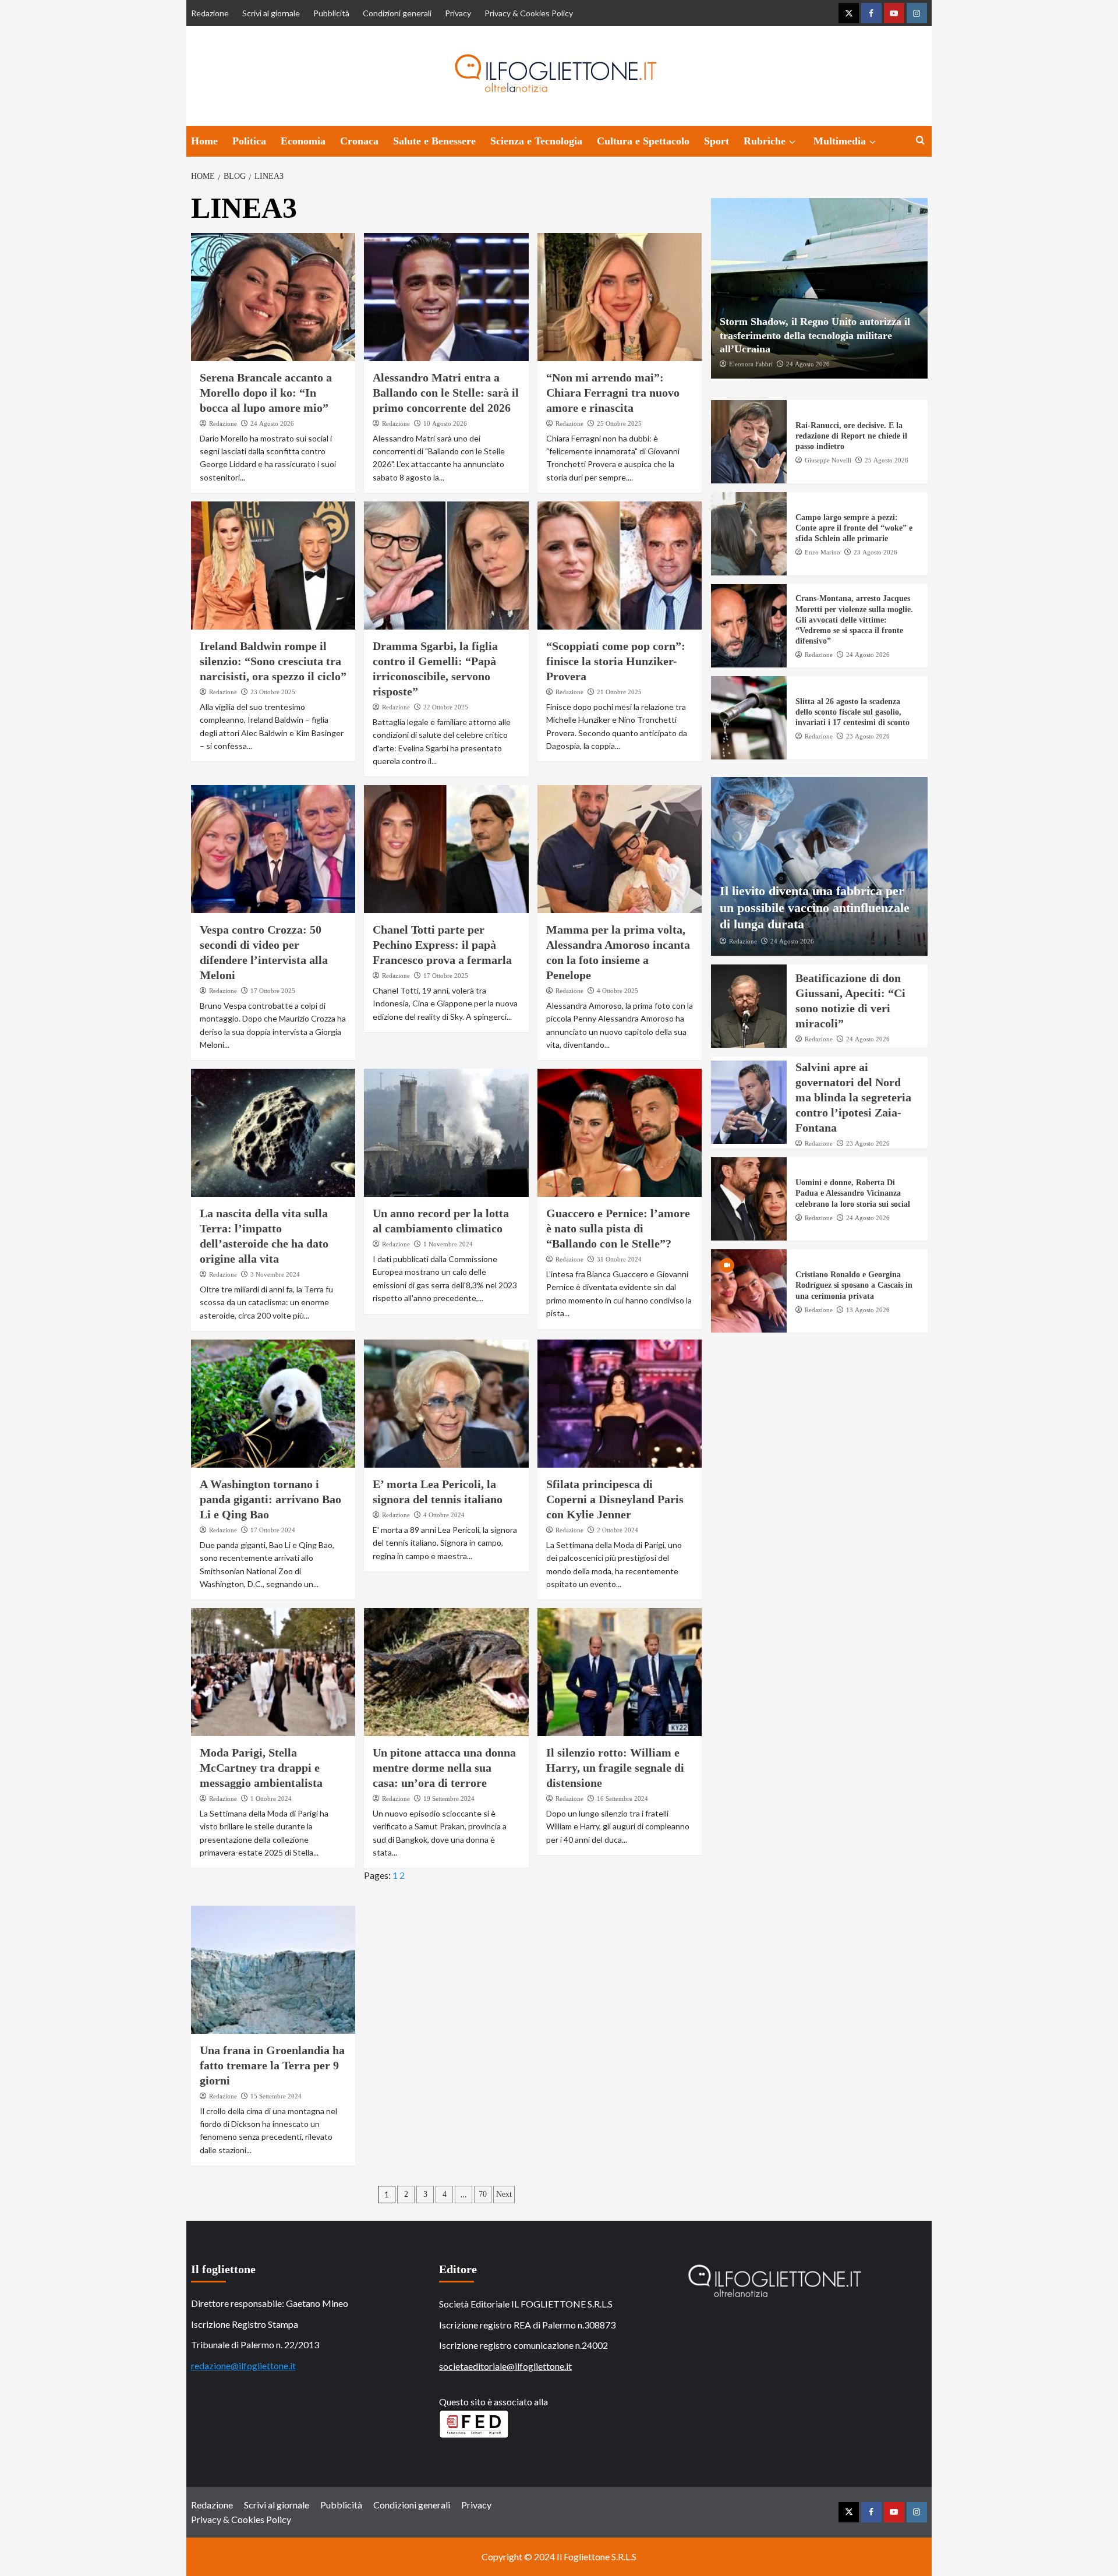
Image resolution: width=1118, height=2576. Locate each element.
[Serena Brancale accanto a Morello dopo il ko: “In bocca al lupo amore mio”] (273, 297)
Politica (249, 141)
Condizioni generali (397, 13)
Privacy (458, 13)
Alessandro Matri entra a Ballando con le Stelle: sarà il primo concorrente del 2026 (446, 393)
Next (504, 2194)
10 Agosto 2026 (445, 423)
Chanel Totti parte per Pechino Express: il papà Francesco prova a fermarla (442, 945)
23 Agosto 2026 (875, 552)
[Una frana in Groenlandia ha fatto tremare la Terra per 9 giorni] (273, 1970)
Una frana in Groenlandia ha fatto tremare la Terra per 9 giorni (272, 2065)
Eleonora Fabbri (751, 364)
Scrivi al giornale (271, 13)
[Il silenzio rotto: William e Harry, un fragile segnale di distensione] (620, 1672)
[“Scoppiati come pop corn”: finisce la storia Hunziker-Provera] (620, 566)
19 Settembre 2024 (449, 1798)
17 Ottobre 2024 (273, 1530)
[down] (792, 142)
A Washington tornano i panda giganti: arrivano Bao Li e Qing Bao (270, 1499)
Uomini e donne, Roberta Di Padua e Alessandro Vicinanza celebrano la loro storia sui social (853, 1193)
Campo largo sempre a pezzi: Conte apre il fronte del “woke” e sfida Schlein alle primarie (854, 528)
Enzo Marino (822, 552)
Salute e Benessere (434, 141)
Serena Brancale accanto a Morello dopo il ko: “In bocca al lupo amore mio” (266, 393)
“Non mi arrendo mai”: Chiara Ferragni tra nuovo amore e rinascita (613, 393)
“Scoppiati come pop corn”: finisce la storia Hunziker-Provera (616, 661)
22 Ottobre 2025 (446, 707)
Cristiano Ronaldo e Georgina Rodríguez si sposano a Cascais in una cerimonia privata (854, 1285)
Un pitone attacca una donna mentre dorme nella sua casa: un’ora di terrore (444, 1768)
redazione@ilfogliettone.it (243, 2365)
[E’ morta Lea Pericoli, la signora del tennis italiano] (446, 1404)
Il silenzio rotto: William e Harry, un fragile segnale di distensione (615, 1768)
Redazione (210, 13)
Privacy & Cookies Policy (529, 13)
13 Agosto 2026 (868, 1310)
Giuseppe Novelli (828, 460)
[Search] (920, 141)
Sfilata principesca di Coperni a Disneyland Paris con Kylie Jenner (615, 1499)
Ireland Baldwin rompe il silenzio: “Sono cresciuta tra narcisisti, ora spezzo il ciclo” (273, 661)
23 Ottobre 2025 (273, 692)
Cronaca (359, 141)
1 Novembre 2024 (448, 1244)
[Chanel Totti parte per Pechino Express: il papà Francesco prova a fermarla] (446, 849)
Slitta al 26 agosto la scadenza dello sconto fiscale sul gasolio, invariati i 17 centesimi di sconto (852, 712)
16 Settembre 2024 (622, 1798)
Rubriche (765, 141)
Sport (717, 141)
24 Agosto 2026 (272, 423)
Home (204, 141)
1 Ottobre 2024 (271, 1798)
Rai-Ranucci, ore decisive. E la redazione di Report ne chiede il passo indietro (851, 436)
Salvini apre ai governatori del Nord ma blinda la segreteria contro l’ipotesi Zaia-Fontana (853, 1097)
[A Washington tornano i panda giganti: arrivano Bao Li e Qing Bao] (273, 1404)
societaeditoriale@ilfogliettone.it (505, 2366)
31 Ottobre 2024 (619, 1259)
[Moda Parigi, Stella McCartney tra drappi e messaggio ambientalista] (273, 1672)
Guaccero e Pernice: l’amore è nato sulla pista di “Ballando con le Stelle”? (618, 1228)
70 (483, 2194)
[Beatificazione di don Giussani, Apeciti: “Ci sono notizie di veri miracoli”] (749, 1006)
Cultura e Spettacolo (643, 141)
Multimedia (840, 141)
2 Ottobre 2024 (618, 1530)
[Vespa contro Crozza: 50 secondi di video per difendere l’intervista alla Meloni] (273, 849)
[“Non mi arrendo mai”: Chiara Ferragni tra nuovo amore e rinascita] (620, 297)
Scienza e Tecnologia (536, 141)
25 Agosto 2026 (887, 460)
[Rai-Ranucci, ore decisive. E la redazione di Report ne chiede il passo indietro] (749, 442)
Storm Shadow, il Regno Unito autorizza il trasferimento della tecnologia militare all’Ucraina (815, 335)
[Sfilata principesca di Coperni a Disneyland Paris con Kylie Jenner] (620, 1404)
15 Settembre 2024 (276, 2096)
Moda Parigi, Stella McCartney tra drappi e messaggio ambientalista (261, 1768)
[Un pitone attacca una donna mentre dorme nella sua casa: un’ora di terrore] (446, 1672)
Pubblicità (331, 13)
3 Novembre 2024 (275, 1274)
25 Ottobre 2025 (619, 423)
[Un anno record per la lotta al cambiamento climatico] (446, 1133)
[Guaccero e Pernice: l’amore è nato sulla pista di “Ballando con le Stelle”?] (620, 1133)
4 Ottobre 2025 (618, 991)
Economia (303, 141)
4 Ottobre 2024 (444, 1515)
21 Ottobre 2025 (619, 692)
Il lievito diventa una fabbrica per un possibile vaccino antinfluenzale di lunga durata (815, 907)
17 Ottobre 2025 (273, 991)
